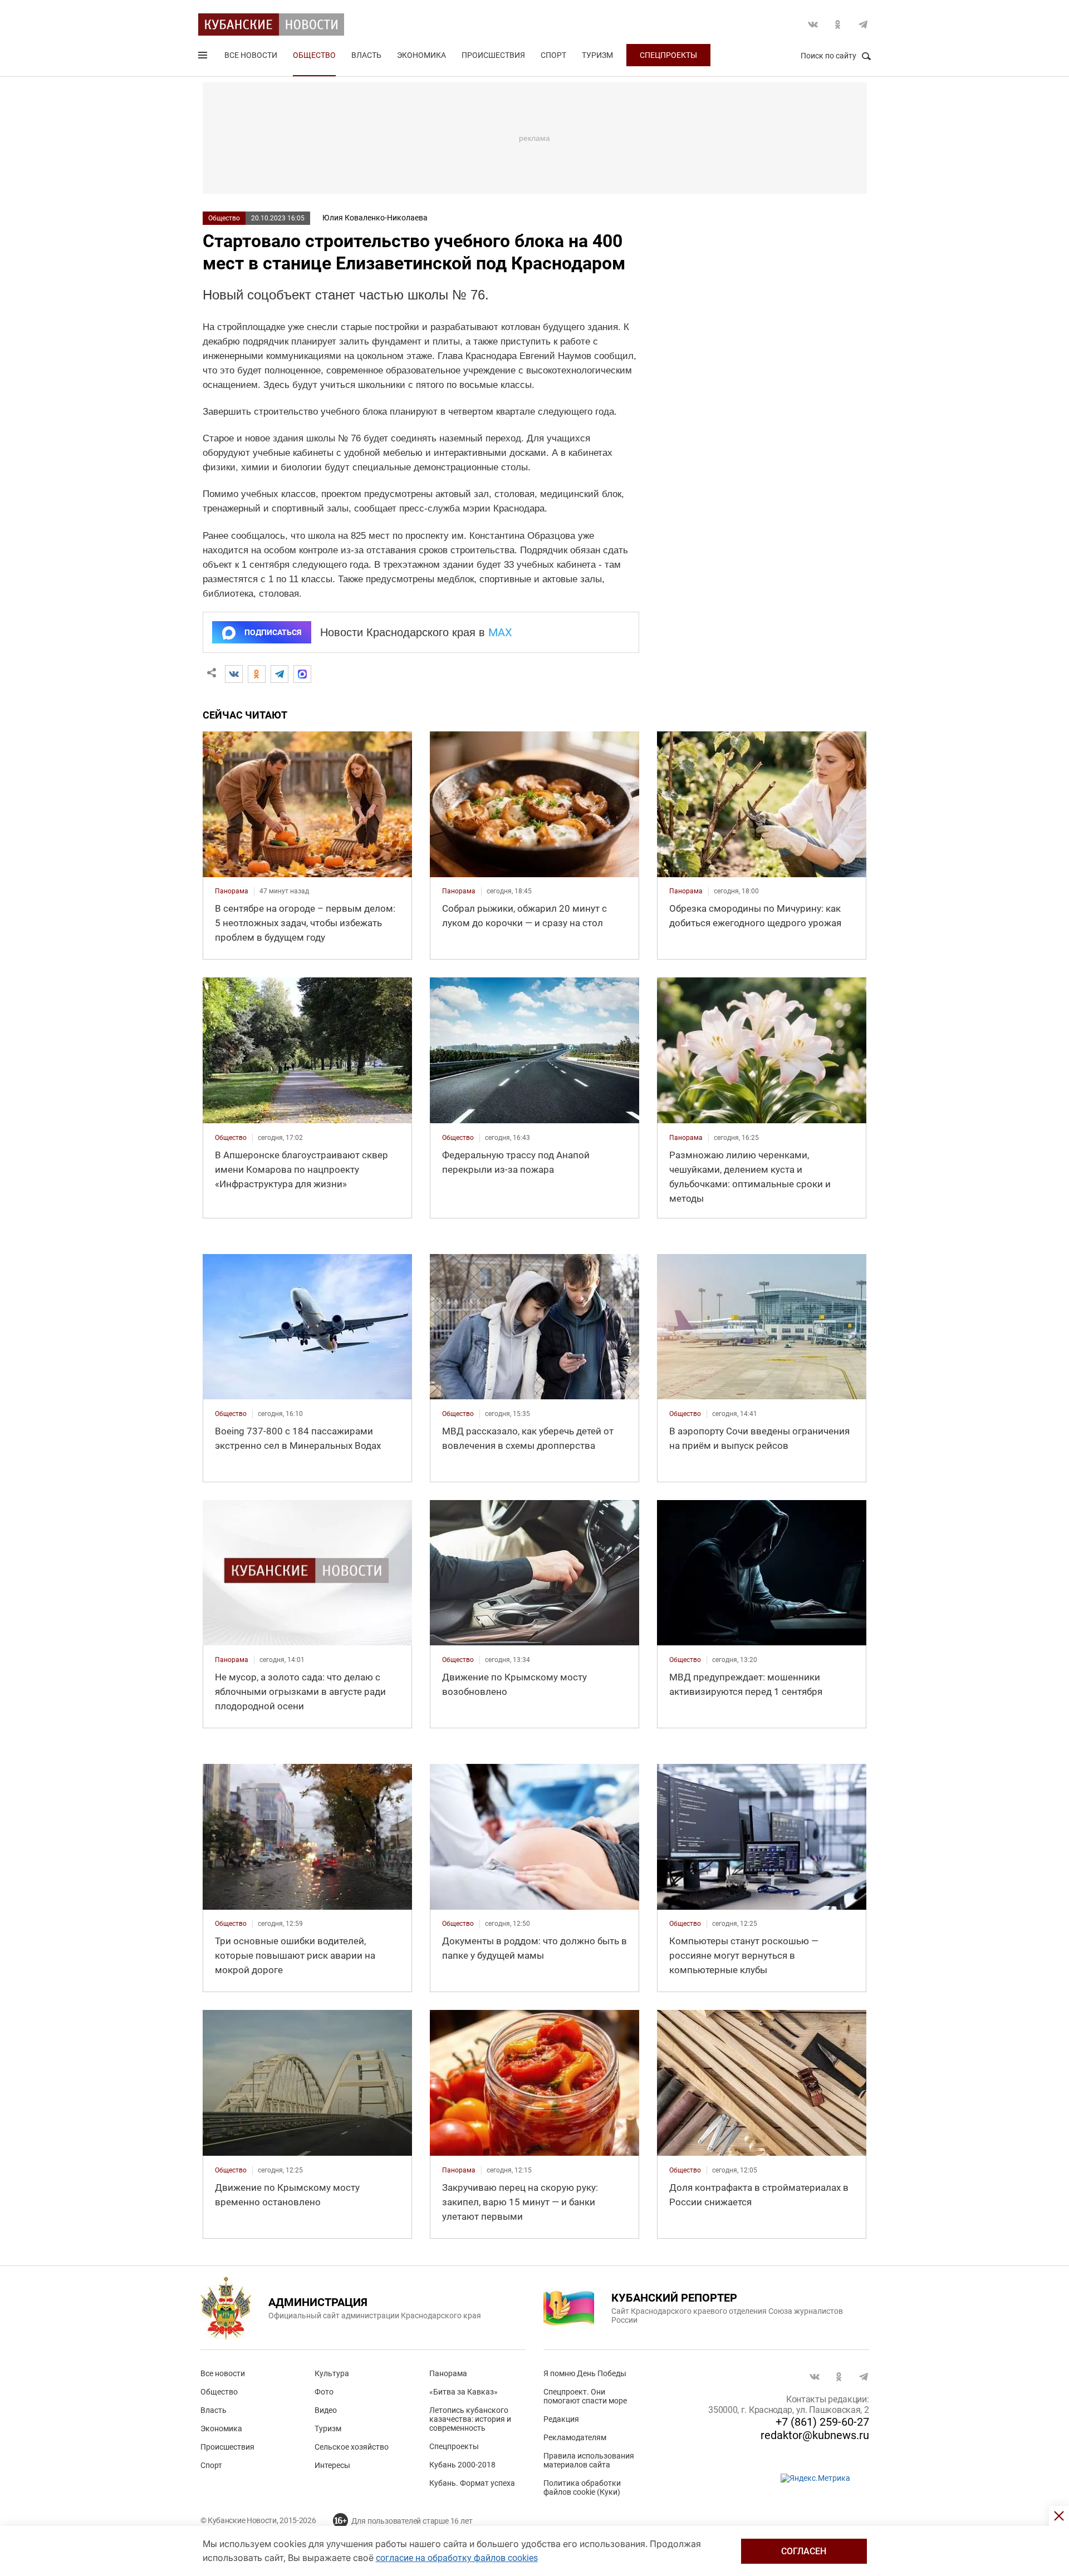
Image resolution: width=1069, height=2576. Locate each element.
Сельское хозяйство (352, 2447)
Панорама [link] (232, 891)
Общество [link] (231, 1138)
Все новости (251, 55)
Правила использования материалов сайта (589, 2460)
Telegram (863, 24)
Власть (366, 55)
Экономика (421, 55)
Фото (324, 2392)
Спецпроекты (668, 55)
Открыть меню (204, 57)
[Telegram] (279, 674)
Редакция (561, 2419)
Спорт (553, 55)
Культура (332, 2373)
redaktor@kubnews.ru (815, 2435)
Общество (314, 55)
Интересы (332, 2465)
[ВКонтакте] (234, 674)
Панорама (448, 2373)
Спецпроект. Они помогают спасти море (585, 2396)
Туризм (597, 55)
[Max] (302, 674)
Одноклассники (838, 24)
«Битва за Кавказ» (464, 2392)
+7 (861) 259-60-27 (822, 2422)
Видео (326, 2410)
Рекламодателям (575, 2437)
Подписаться (273, 632)
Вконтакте (813, 24)
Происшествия (493, 55)
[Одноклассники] (257, 674)
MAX (500, 632)
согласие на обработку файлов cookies (457, 2558)
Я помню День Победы (585, 2373)
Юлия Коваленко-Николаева (375, 218)
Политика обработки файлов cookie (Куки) (582, 2487)
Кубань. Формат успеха (472, 2483)
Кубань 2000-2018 (462, 2465)
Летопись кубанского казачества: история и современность (470, 2419)
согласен (804, 2551)
